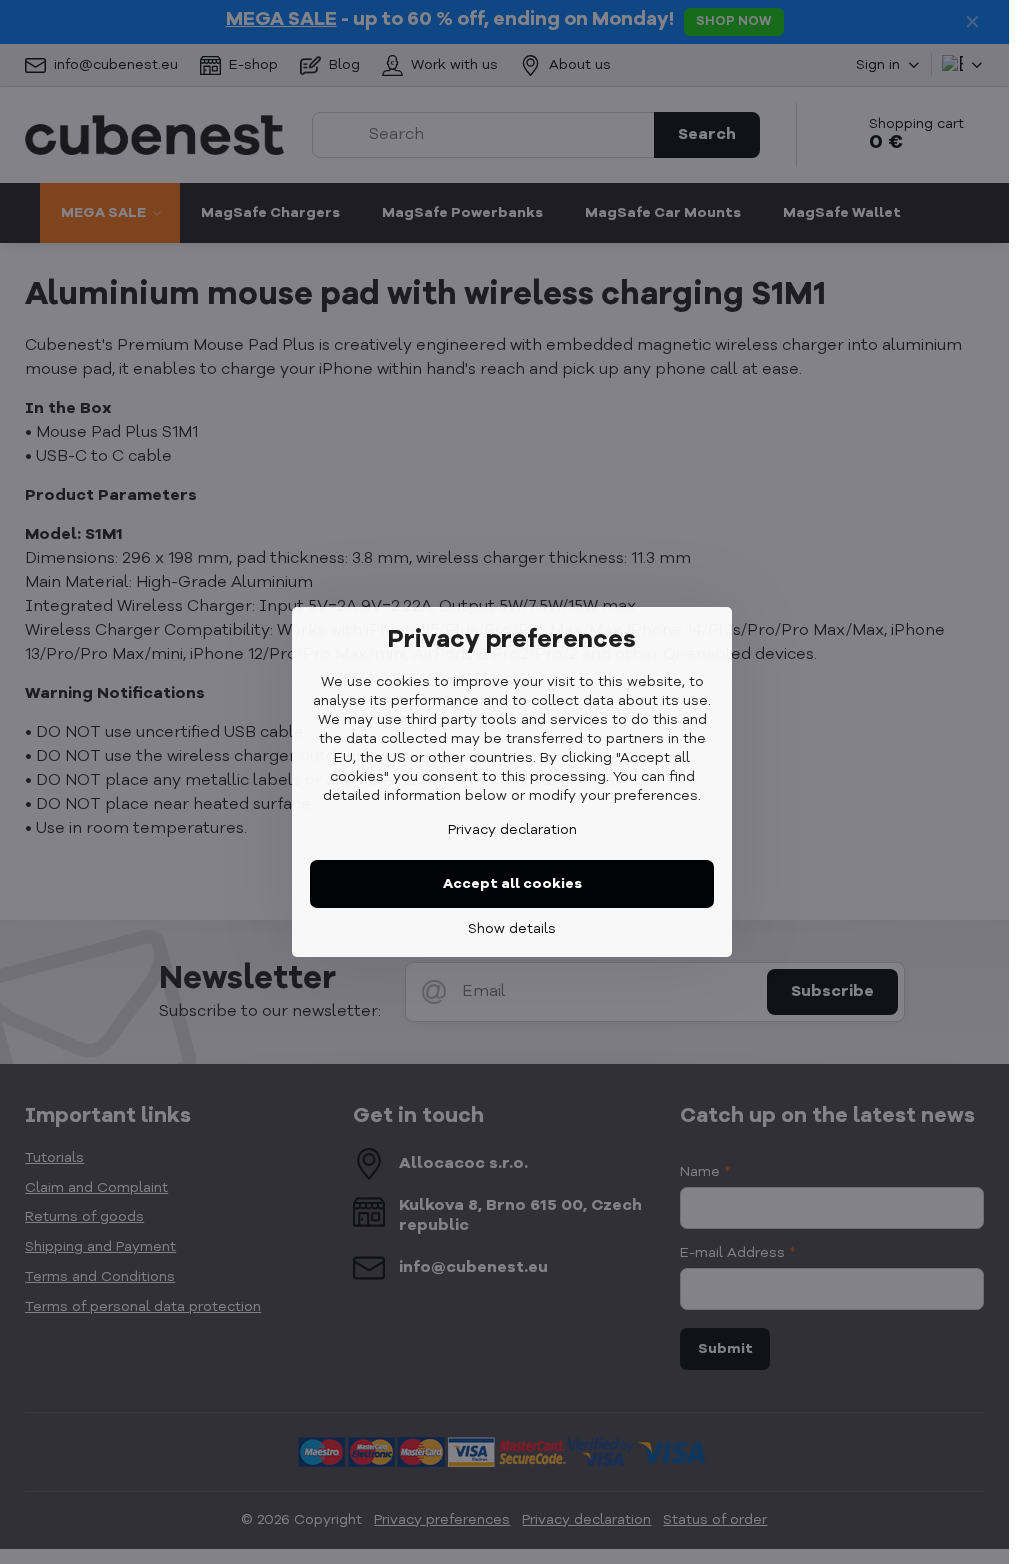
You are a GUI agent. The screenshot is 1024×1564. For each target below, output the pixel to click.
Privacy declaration (512, 830)
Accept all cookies (512, 884)
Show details (512, 929)
